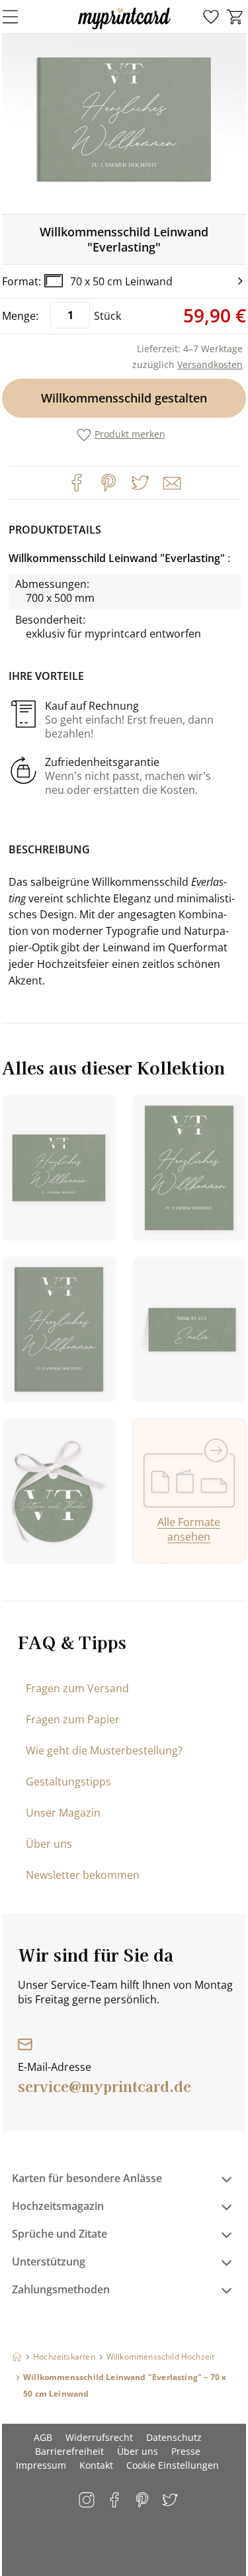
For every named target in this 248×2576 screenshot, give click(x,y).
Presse (186, 2451)
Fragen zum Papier (73, 1719)
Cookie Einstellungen (173, 2465)
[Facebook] (77, 483)
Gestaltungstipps (68, 1782)
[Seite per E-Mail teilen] (171, 482)
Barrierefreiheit (69, 2451)
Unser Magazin (63, 1813)
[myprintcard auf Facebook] (115, 2501)
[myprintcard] (124, 29)
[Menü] (19, 17)
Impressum (41, 2465)
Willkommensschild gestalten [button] (124, 398)
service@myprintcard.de (104, 2085)
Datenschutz (174, 2437)
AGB (43, 2437)
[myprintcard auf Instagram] (88, 2501)
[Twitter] (140, 483)
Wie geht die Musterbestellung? (104, 1750)
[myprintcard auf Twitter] (171, 2501)
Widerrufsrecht (99, 2437)
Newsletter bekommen (83, 1875)
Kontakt (96, 2465)
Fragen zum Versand (77, 1688)
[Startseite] (17, 2357)
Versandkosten (210, 364)
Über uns (49, 1844)
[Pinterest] (108, 483)
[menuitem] (211, 17)
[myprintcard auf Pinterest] (143, 2501)
